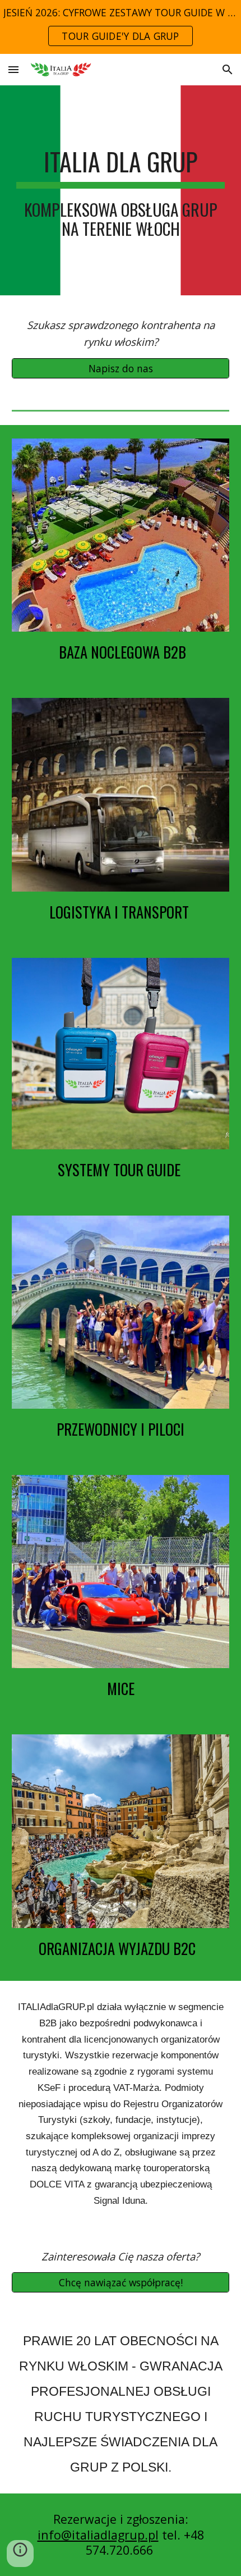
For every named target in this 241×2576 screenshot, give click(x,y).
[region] (121, 27)
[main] (121, 190)
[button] (13, 69)
